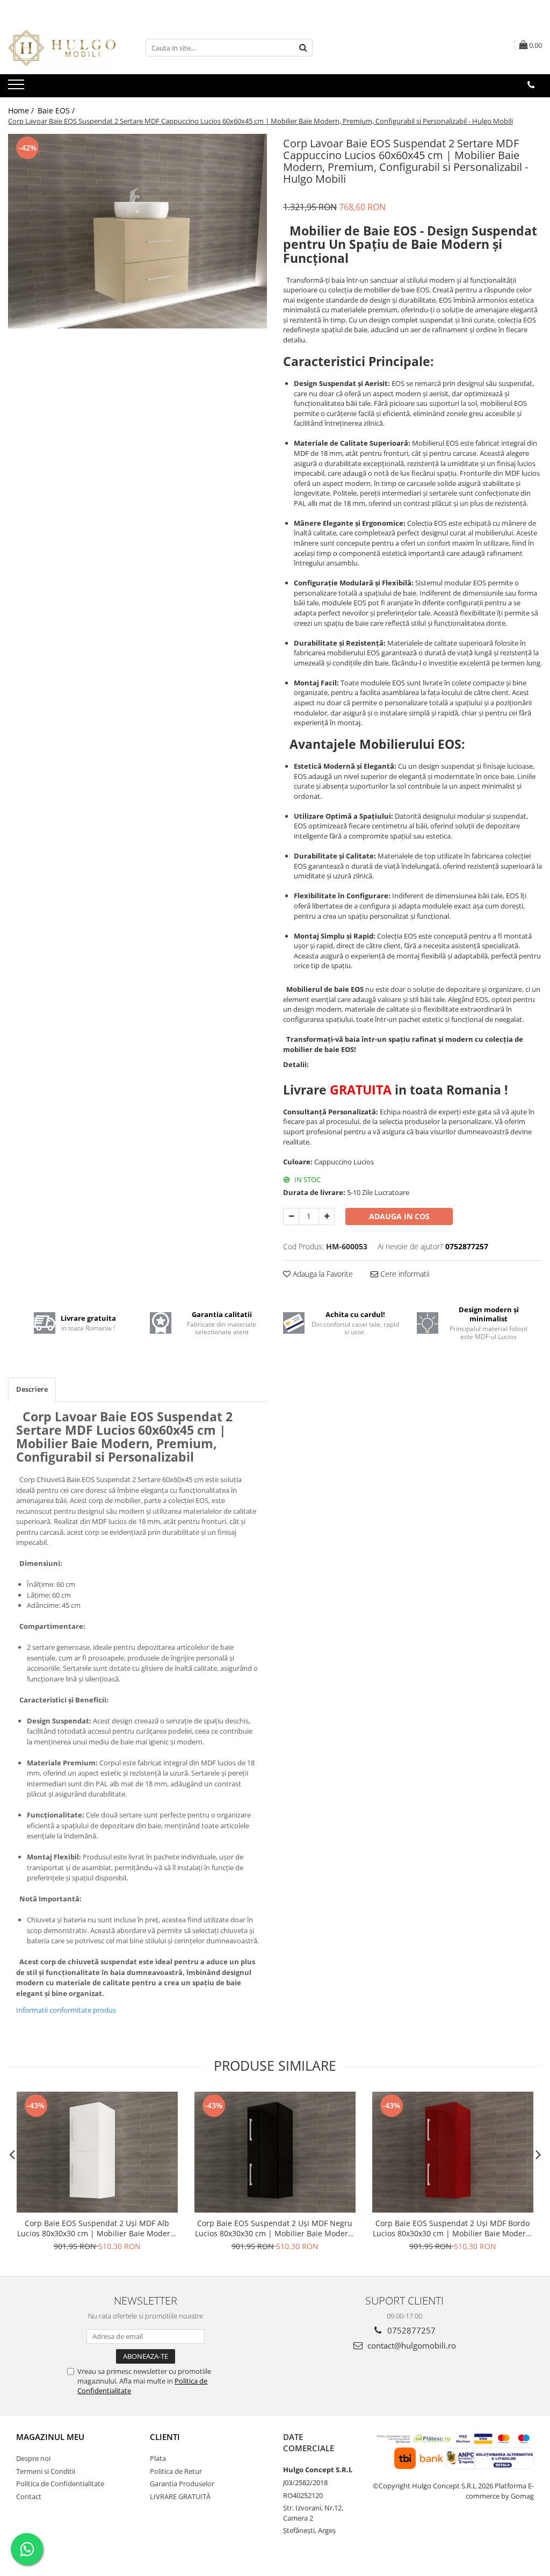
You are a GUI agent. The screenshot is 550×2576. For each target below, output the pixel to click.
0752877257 (410, 2330)
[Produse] (17, 88)
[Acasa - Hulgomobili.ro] (62, 48)
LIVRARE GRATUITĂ (180, 2496)
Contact (29, 2496)
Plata (158, 2458)
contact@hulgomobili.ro (411, 2345)
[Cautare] (303, 48)
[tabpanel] (137, 231)
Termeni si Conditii (46, 2471)
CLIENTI (165, 2437)
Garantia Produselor (182, 2484)
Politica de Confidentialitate (60, 2484)
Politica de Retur (176, 2471)
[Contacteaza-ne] (531, 85)
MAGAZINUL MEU (50, 2437)
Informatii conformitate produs (66, 2010)
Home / (22, 110)
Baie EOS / (57, 110)
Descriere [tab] (32, 1389)
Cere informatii (404, 1274)
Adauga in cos (399, 1216)
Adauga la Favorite (322, 1274)
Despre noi (33, 2458)
